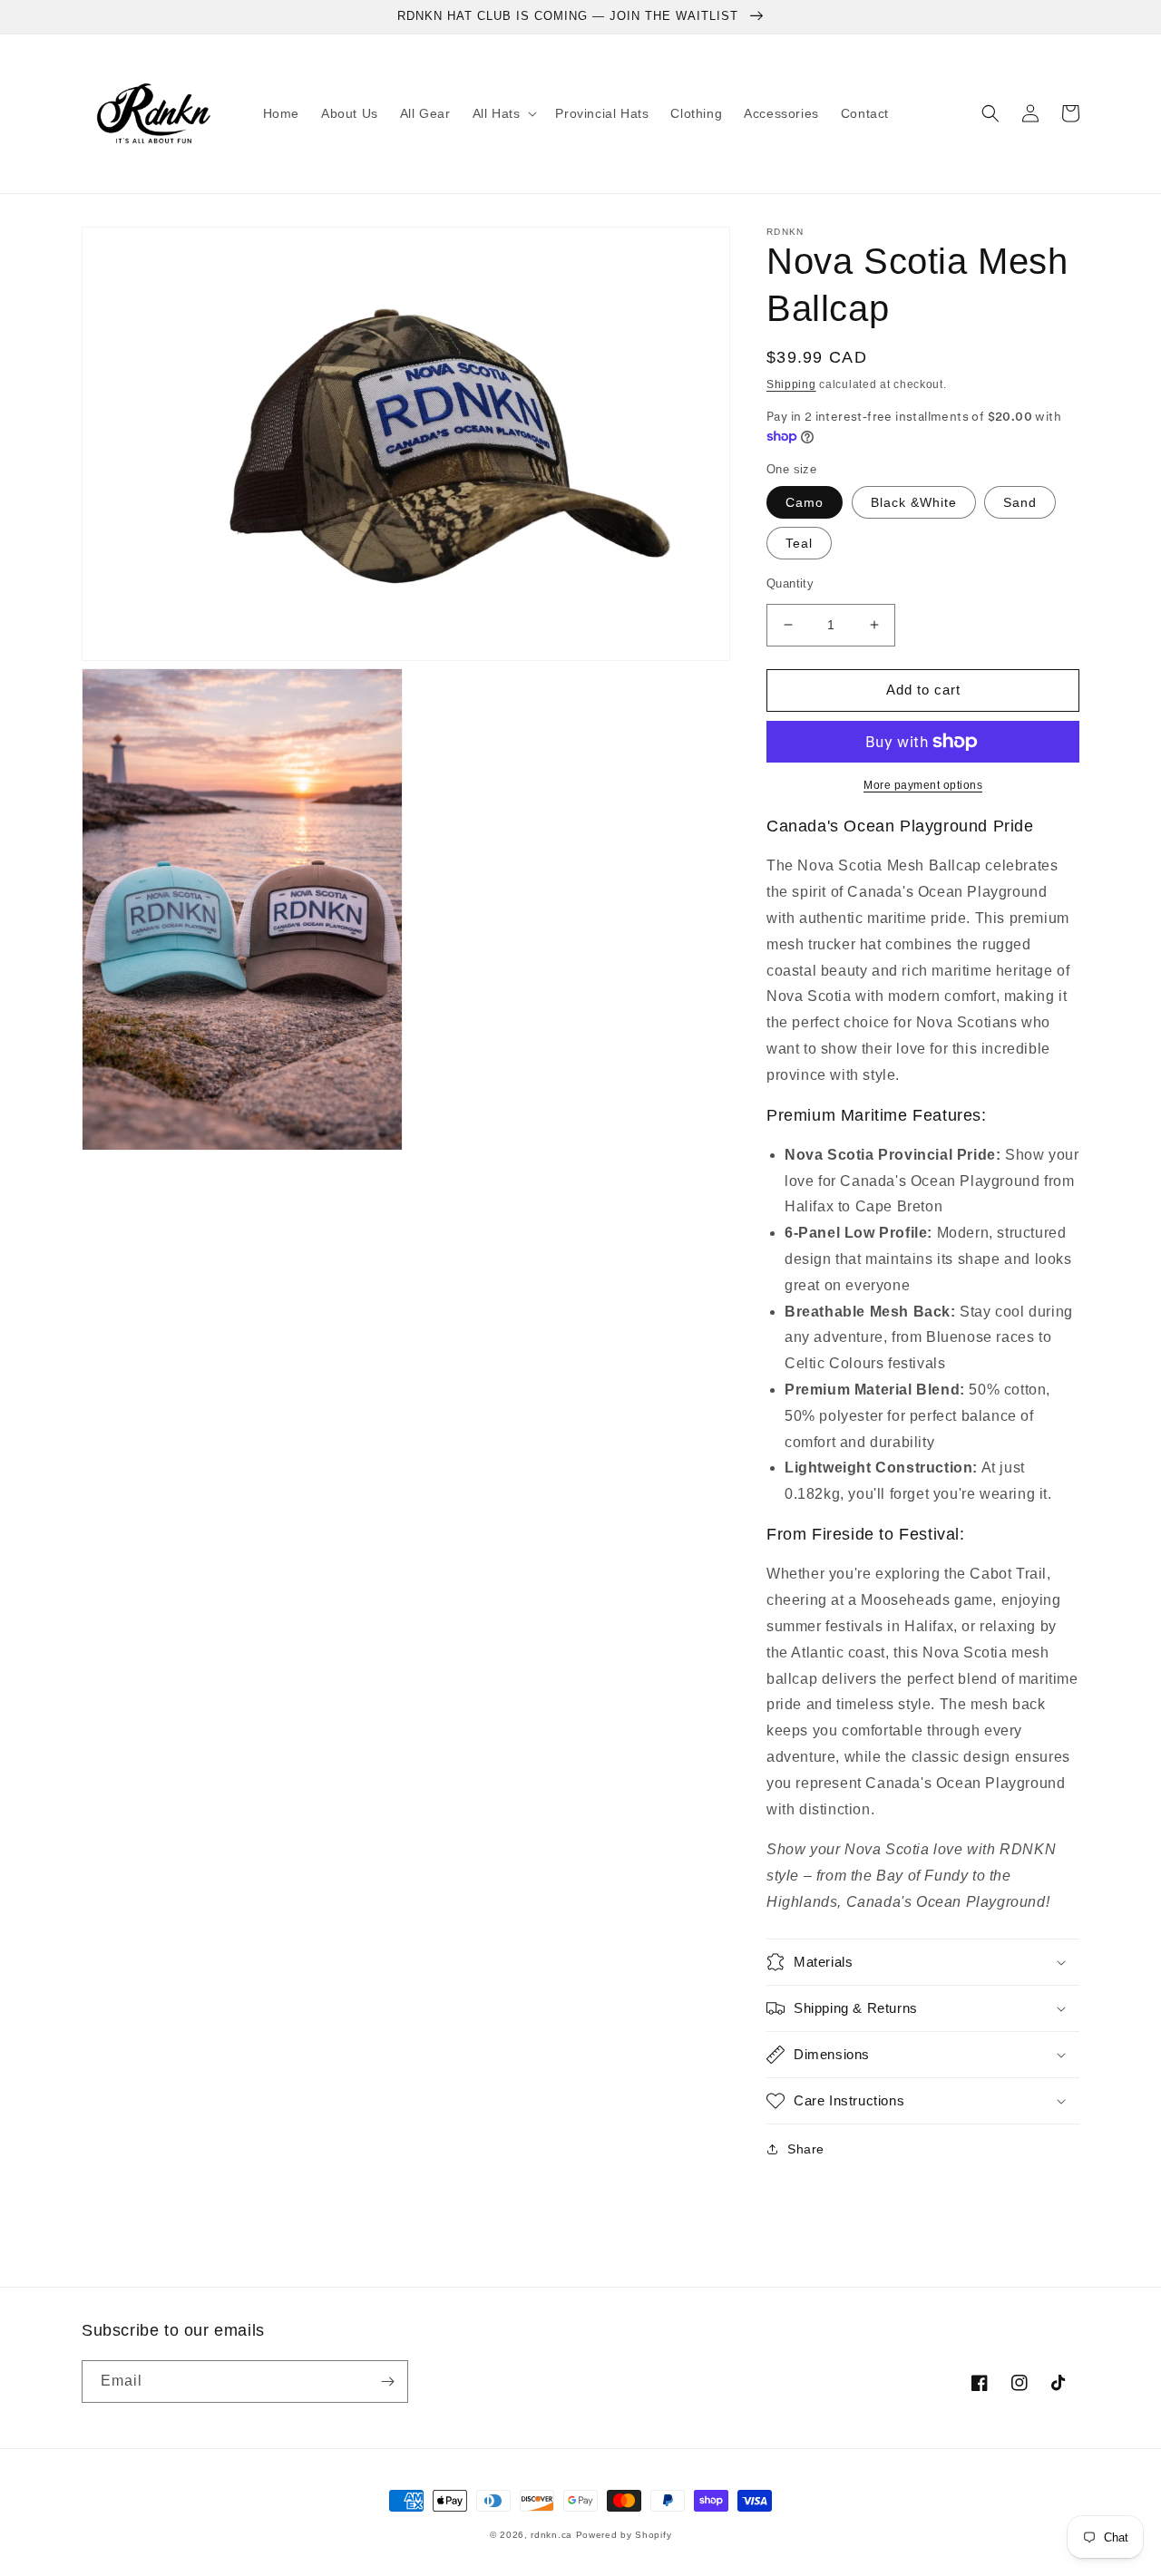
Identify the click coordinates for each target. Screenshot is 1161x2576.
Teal (799, 543)
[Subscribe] (387, 2382)
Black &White (914, 502)
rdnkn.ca (551, 2535)
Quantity (790, 583)
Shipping (791, 384)
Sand (1020, 502)
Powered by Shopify (624, 2535)
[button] (503, 113)
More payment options (923, 785)
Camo (805, 502)
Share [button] (806, 2149)
